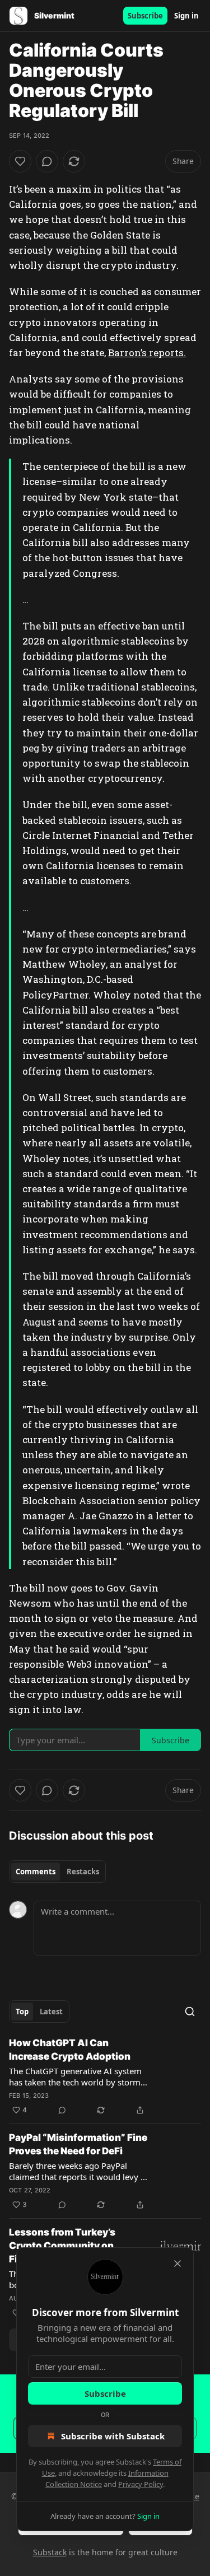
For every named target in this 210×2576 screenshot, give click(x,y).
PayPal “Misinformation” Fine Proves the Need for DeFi (78, 2144)
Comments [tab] (36, 1872)
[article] (105, 2076)
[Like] (20, 161)
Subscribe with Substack (113, 2436)
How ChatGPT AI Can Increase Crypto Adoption (70, 2050)
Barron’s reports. (147, 353)
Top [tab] (22, 2012)
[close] (178, 2264)
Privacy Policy (141, 2484)
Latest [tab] (51, 2012)
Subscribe (145, 16)
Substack (50, 2552)
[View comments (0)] (47, 161)
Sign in (186, 16)
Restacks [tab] (83, 1872)
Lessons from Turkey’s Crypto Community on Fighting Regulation (62, 2246)
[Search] (190, 2012)
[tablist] (57, 1872)
